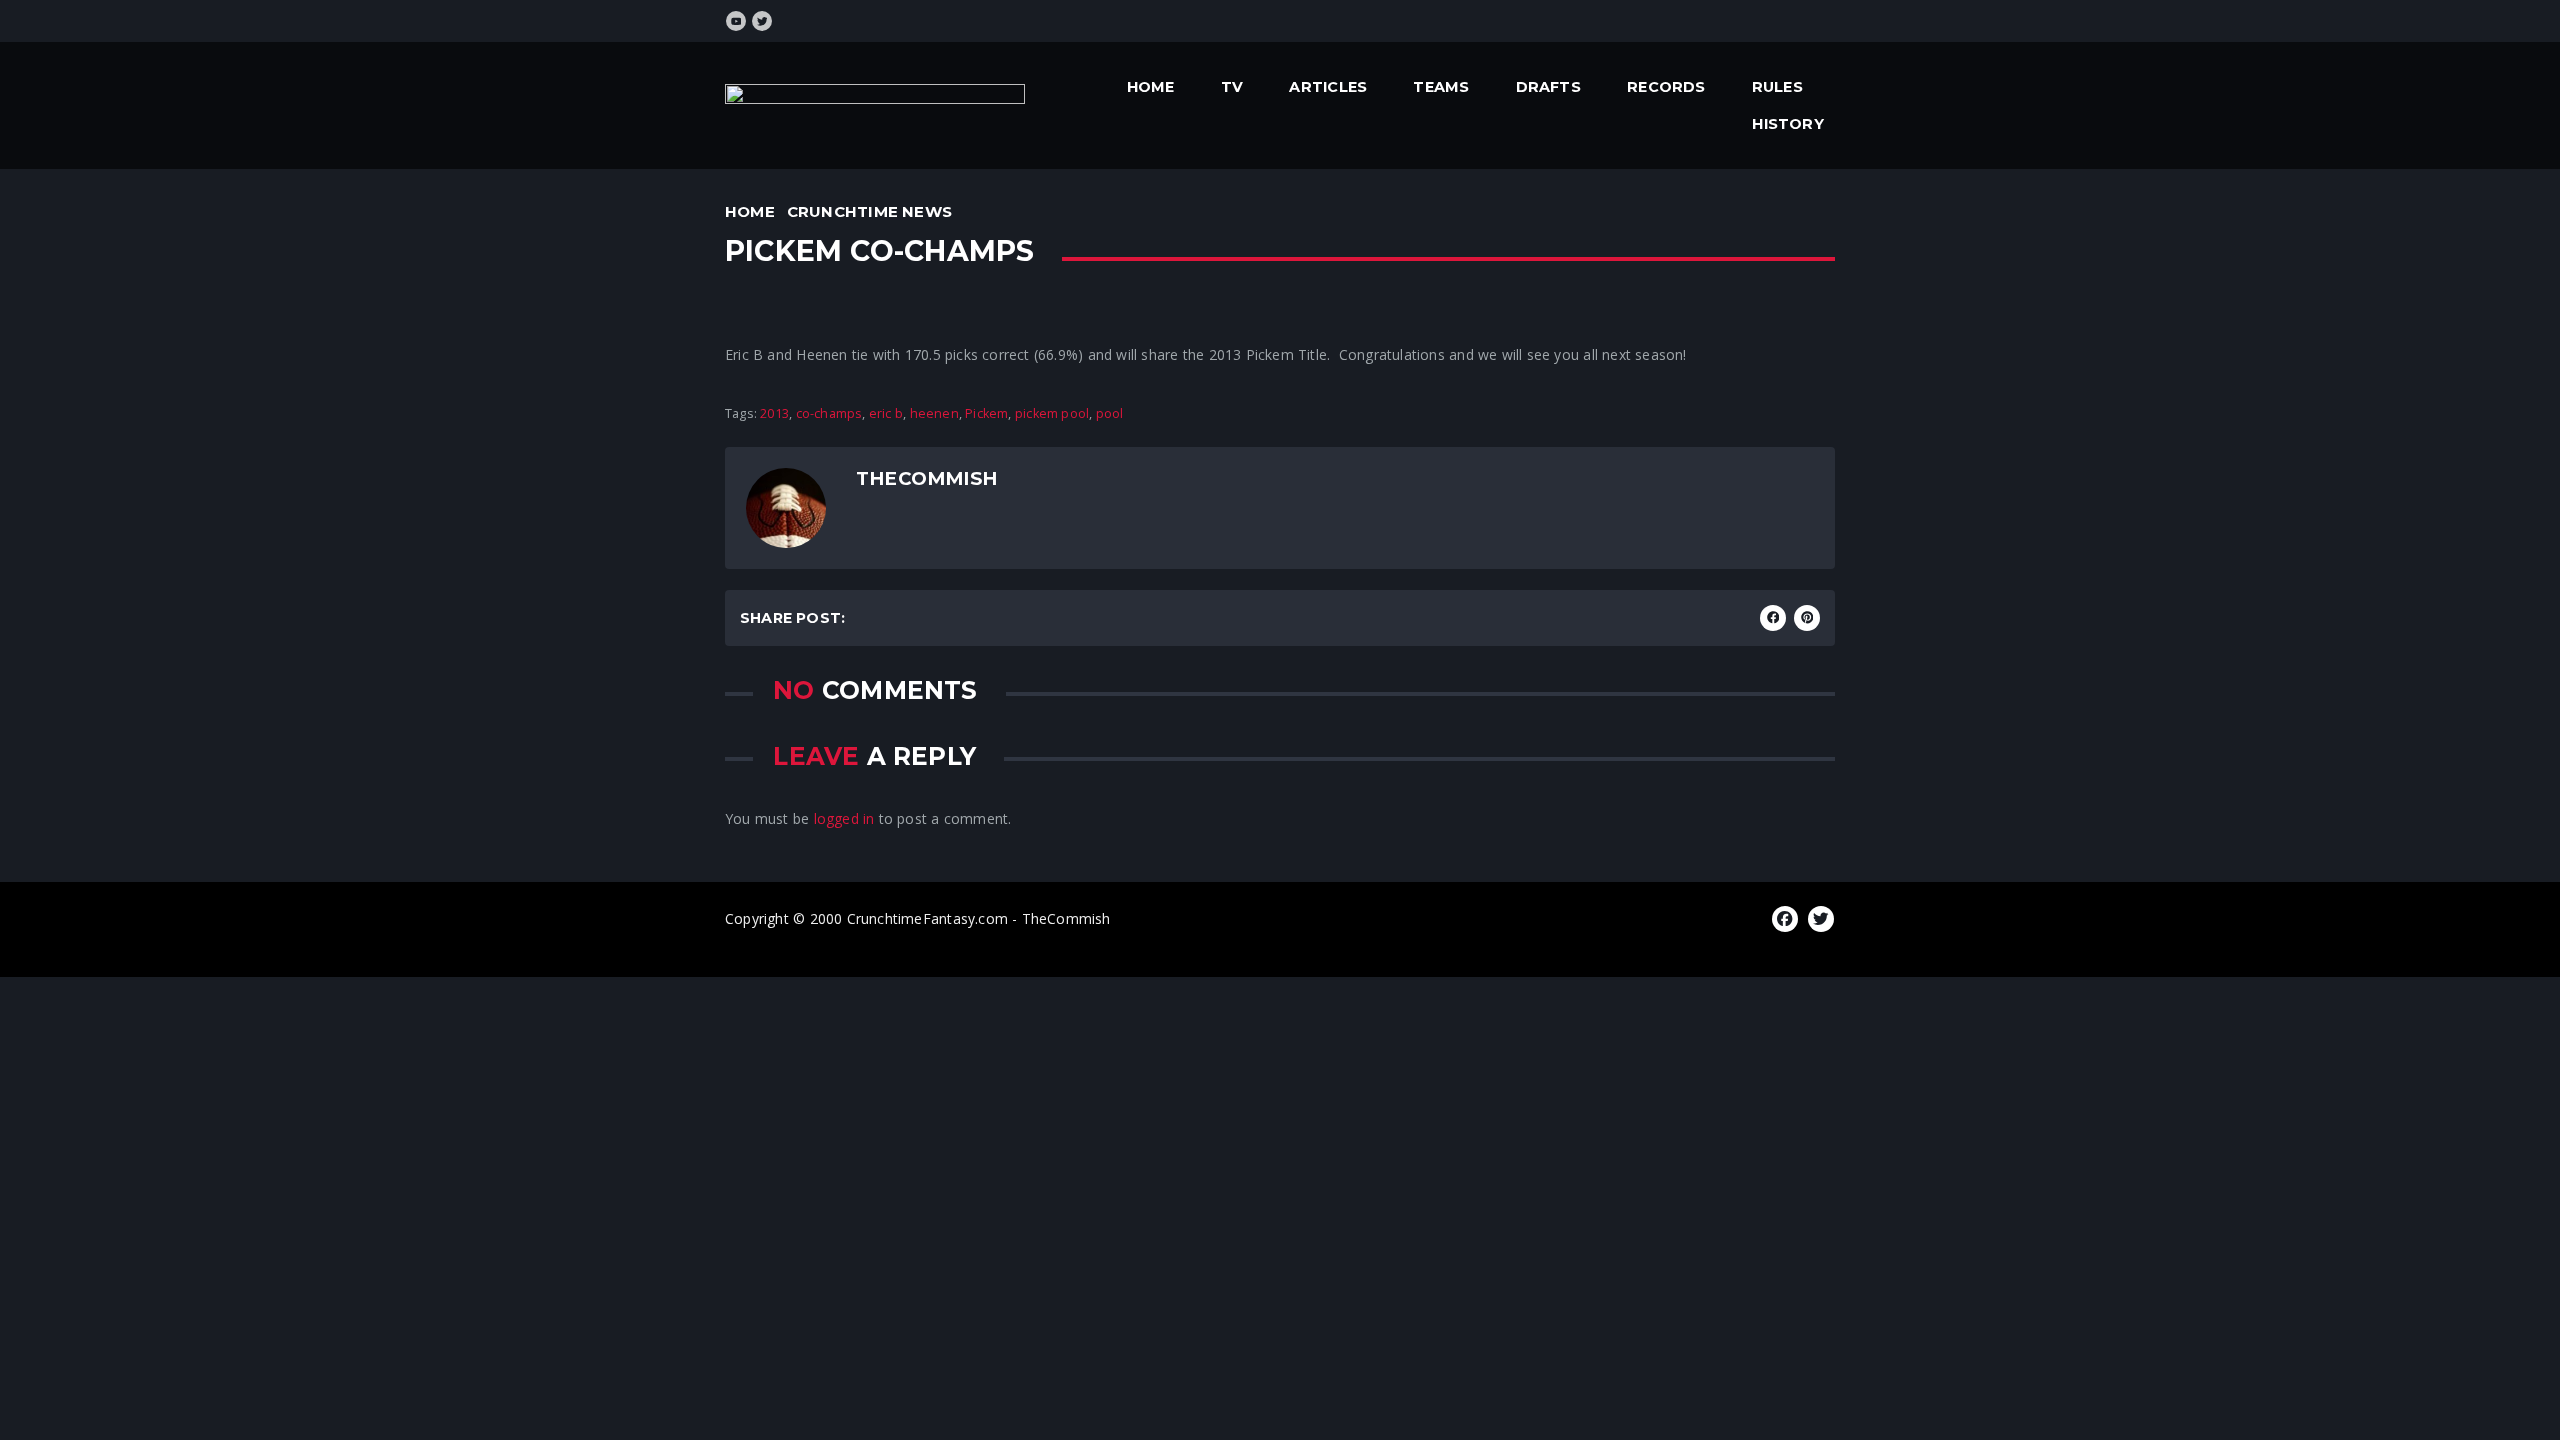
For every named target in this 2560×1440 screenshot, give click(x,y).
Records (1666, 87)
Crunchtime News (869, 211)
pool (1110, 413)
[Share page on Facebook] (1773, 618)
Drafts (1548, 87)
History (1787, 124)
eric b (886, 413)
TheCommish (926, 478)
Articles (1328, 87)
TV (1232, 87)
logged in (844, 818)
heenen (934, 413)
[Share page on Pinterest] (1807, 618)
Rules (1777, 87)
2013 (774, 413)
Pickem (986, 413)
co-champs (829, 413)
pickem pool (1052, 413)
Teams (1441, 87)
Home (1151, 87)
